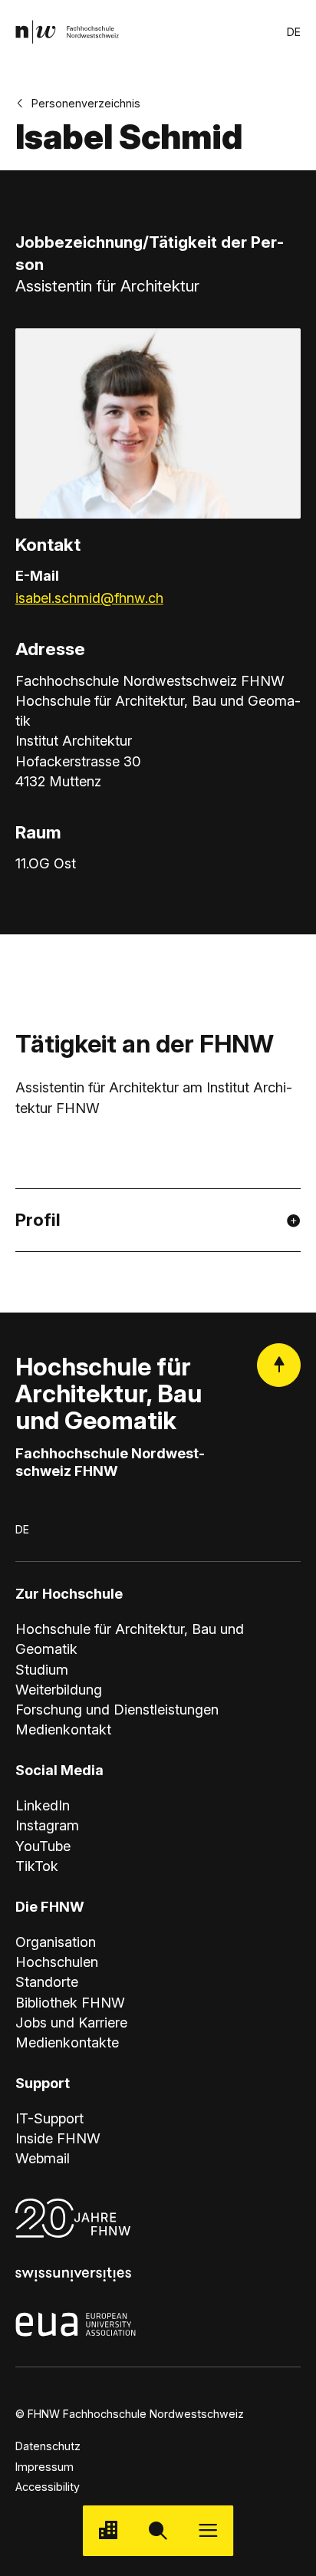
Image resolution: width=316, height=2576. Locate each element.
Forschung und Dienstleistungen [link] (117, 1709)
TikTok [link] (37, 1866)
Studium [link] (42, 1669)
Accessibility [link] (48, 2487)
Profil (38, 1219)
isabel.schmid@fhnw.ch (89, 598)
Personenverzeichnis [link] (86, 103)
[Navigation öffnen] (208, 2530)
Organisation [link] (56, 1942)
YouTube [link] (43, 1846)
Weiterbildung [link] (59, 1689)
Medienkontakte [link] (67, 2042)
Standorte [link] (47, 1981)
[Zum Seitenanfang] (279, 1365)
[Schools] (108, 2530)
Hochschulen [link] (57, 1962)
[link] (67, 32)
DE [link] (294, 32)
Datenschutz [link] (48, 2446)
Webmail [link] (43, 2158)
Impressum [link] (44, 2467)
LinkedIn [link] (43, 1805)
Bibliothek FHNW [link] (70, 2002)
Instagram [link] (47, 1825)
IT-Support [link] (49, 2118)
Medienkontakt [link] (63, 1729)
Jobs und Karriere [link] (71, 2022)
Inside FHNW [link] (58, 2138)
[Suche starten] (158, 2530)
